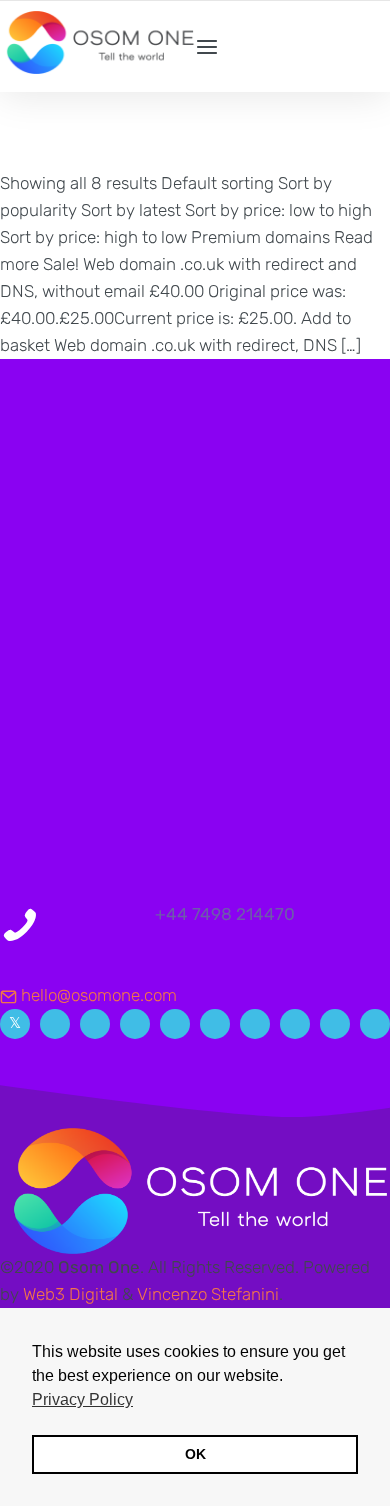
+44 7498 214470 (225, 914)
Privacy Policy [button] (82, 1399)
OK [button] (195, 1454)
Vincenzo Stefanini (208, 1294)
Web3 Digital (70, 1294)
